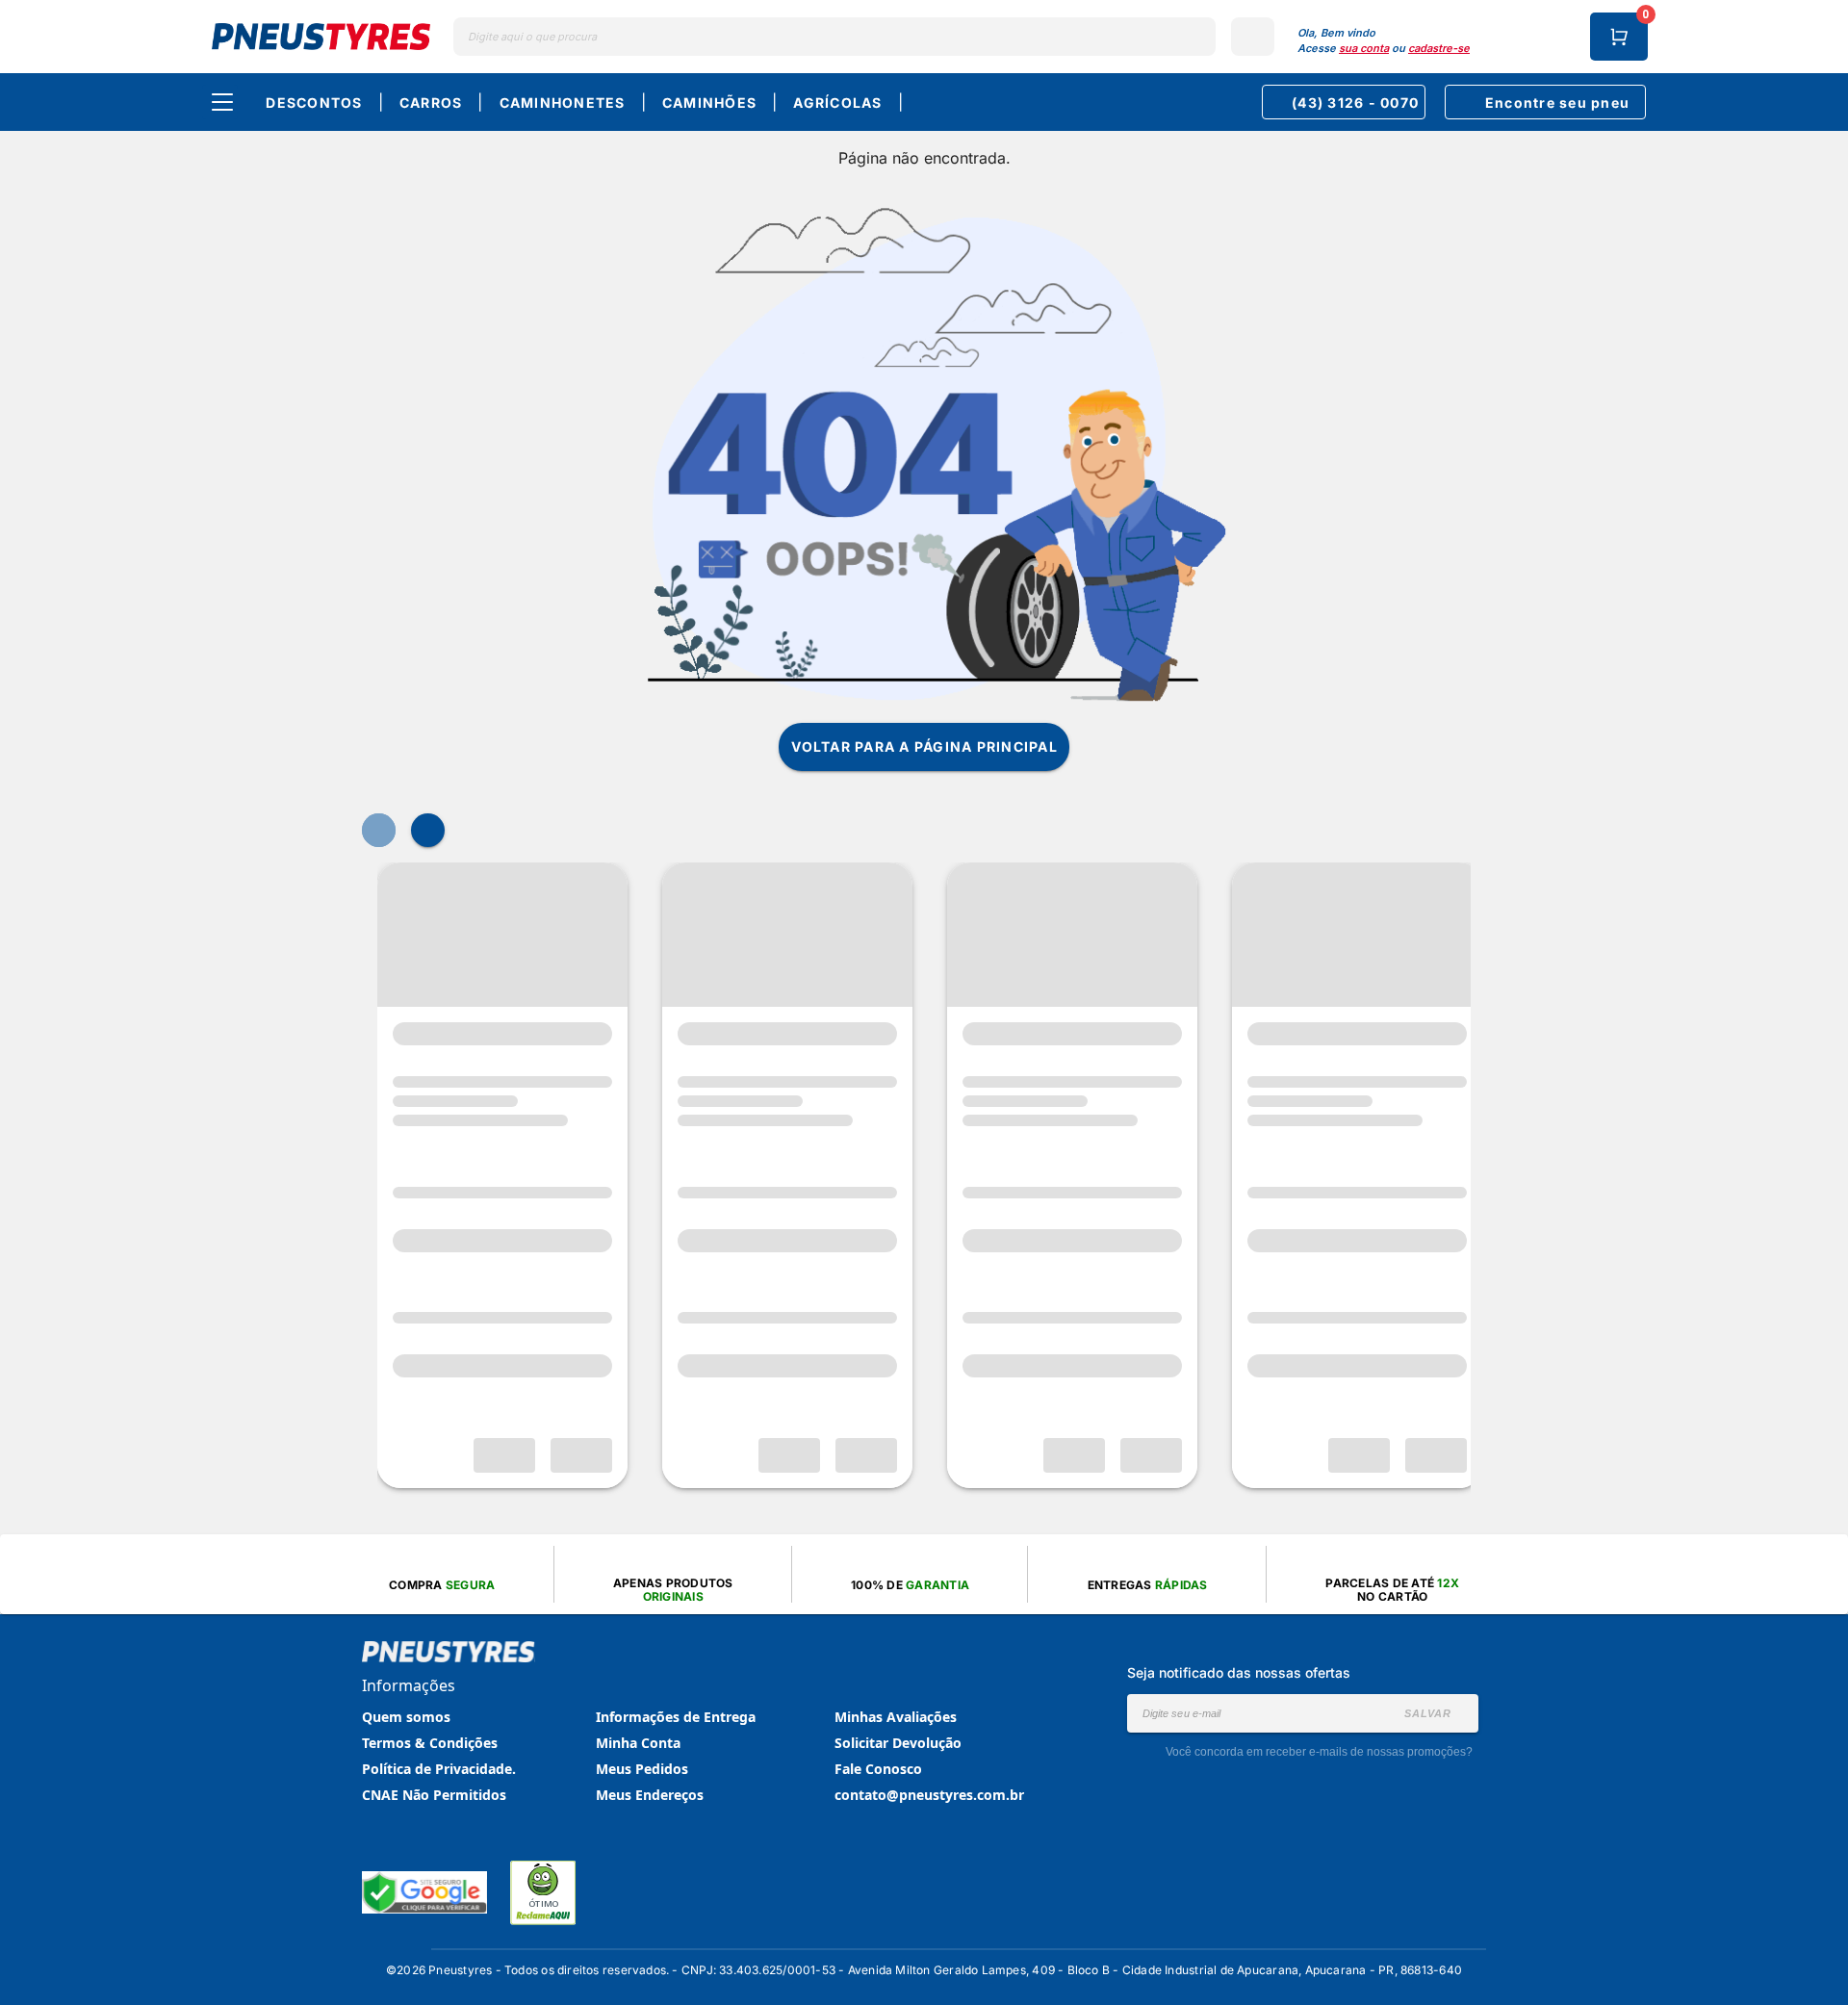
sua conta (1364, 48)
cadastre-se (1439, 48)
